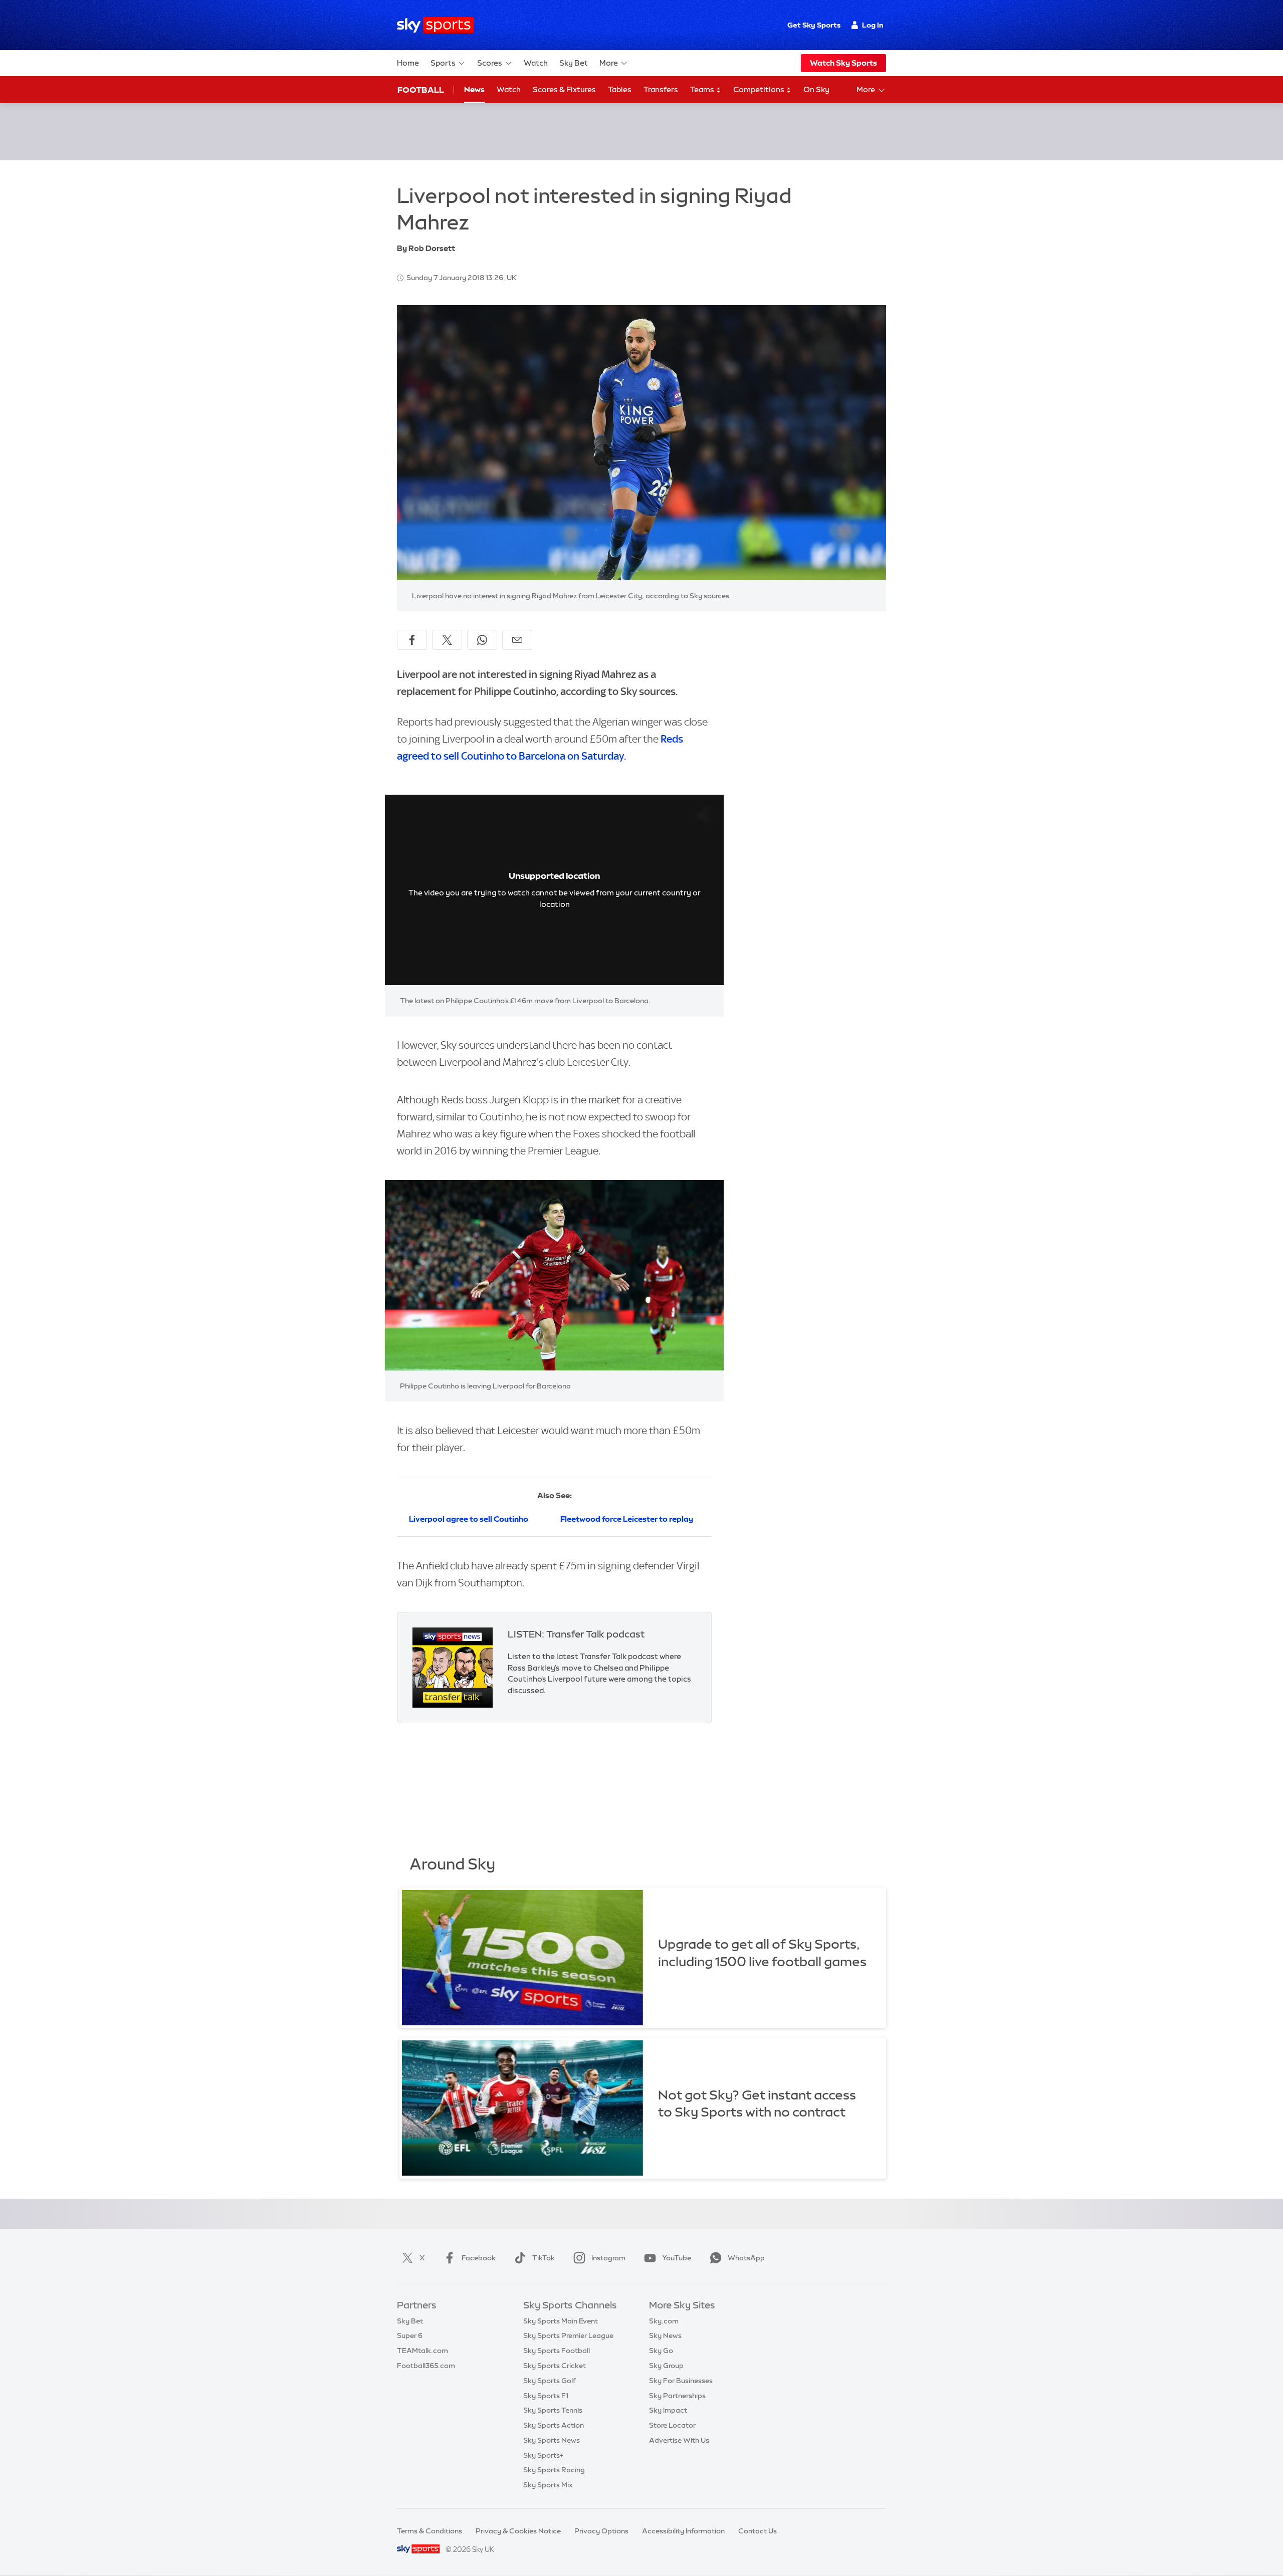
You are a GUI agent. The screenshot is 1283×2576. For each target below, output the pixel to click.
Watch (536, 63)
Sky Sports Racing (554, 2470)
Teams (703, 89)
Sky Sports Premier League (568, 2335)
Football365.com (426, 2366)
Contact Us (758, 2531)
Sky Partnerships (677, 2396)
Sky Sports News (552, 2440)
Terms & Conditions (430, 2531)
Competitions (760, 89)
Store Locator (672, 2425)
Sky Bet (574, 63)
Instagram (608, 2258)
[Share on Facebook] (412, 640)
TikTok (544, 2258)
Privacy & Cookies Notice (518, 2531)
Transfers (661, 89)
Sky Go (661, 2351)
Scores (490, 63)
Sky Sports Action (554, 2425)
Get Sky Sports (814, 25)
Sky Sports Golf (550, 2381)
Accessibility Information (683, 2531)
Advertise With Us (679, 2440)
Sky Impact (668, 2410)
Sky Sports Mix (548, 2485)
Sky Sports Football (557, 2351)
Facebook (479, 2258)
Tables (620, 89)
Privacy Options (601, 2531)
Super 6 (410, 2335)
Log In (873, 25)
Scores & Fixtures (564, 89)
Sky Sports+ (543, 2455)
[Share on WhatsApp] (482, 640)
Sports (443, 63)
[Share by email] (517, 640)
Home (408, 63)
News (474, 89)
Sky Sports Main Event (561, 2321)
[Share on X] (447, 640)
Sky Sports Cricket (555, 2366)
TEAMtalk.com (422, 2351)
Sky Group (666, 2366)
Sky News (665, 2335)
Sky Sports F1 (546, 2396)
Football (421, 90)
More (609, 63)
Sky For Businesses (681, 2381)
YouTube (677, 2258)
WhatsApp (746, 2258)
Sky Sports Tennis (553, 2410)
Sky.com (664, 2321)
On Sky (816, 89)
